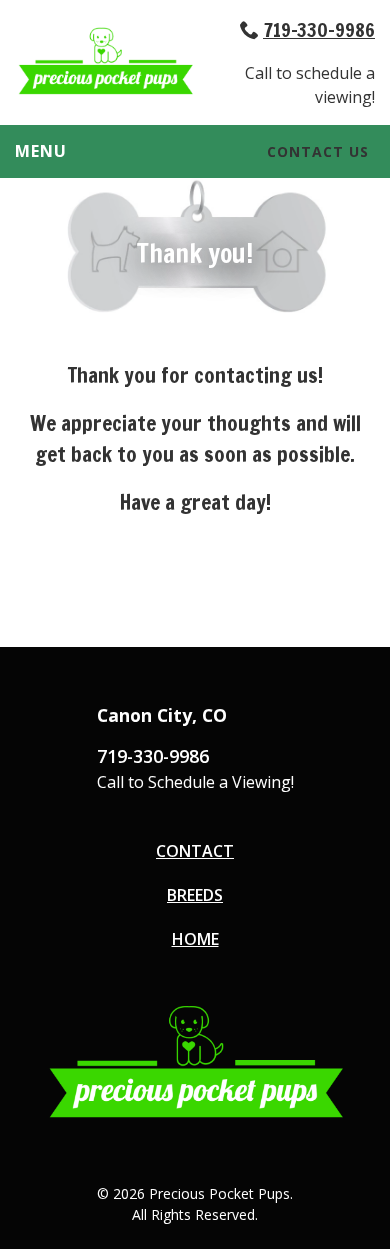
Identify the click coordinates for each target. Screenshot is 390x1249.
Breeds (195, 895)
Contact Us (318, 151)
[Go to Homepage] (105, 90)
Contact (195, 851)
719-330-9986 (319, 29)
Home (195, 939)
